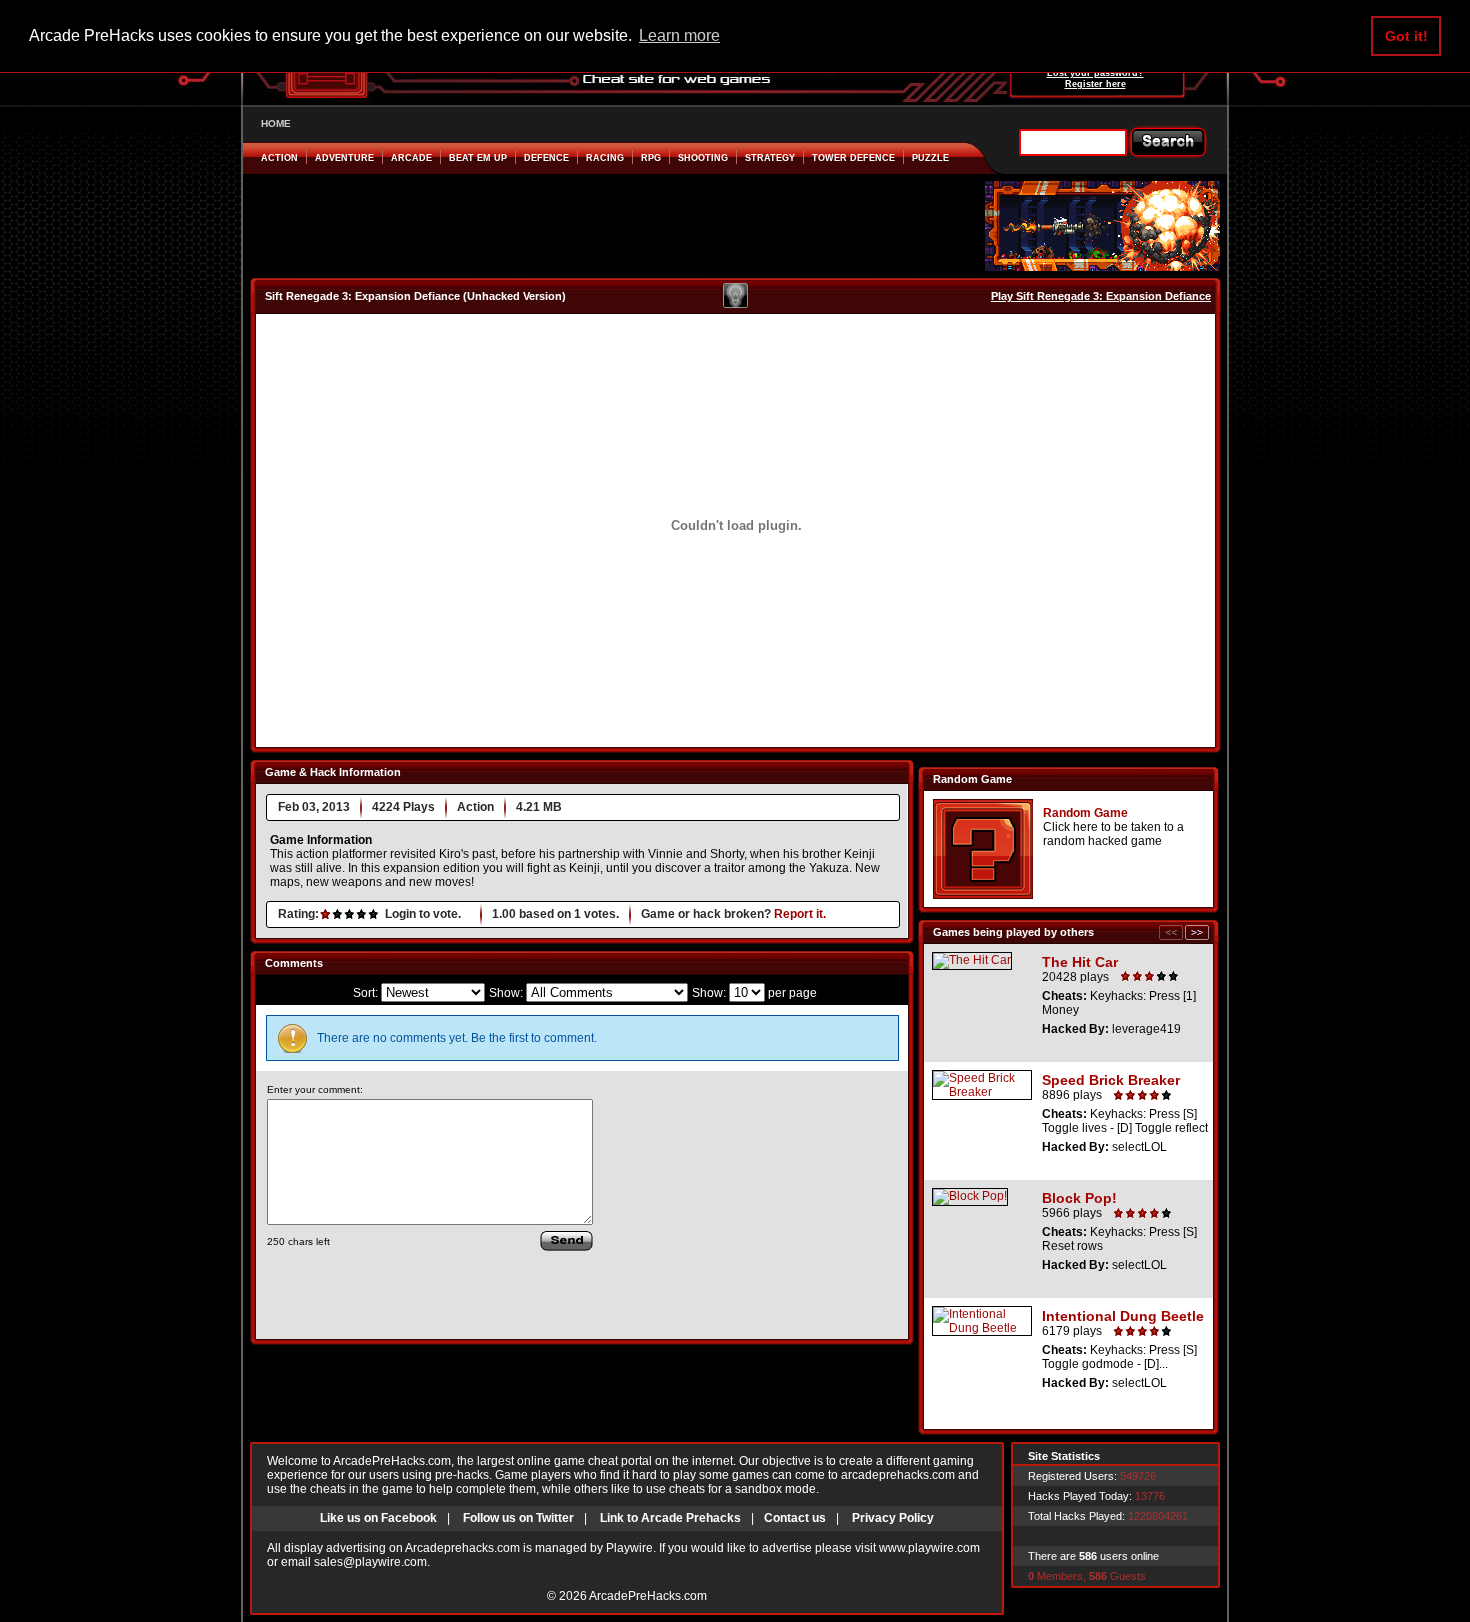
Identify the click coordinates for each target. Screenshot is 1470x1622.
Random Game (1085, 813)
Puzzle (930, 158)
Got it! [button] (1406, 36)
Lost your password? (1095, 73)
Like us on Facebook (378, 1518)
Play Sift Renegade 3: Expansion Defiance (1101, 296)
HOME (276, 123)
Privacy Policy (893, 1518)
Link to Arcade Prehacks (670, 1518)
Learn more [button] (679, 35)
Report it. (800, 914)
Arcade (411, 158)
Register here (1095, 84)
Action (279, 158)
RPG (651, 158)
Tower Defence (853, 158)
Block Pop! (1079, 1198)
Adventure (344, 158)
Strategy (770, 158)
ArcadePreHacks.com (648, 1596)
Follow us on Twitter (518, 1518)
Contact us (795, 1518)
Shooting (703, 158)
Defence (546, 158)
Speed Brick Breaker (1111, 1080)
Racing (605, 158)
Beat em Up (478, 158)
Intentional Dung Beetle (1123, 1316)
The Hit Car (1080, 962)
